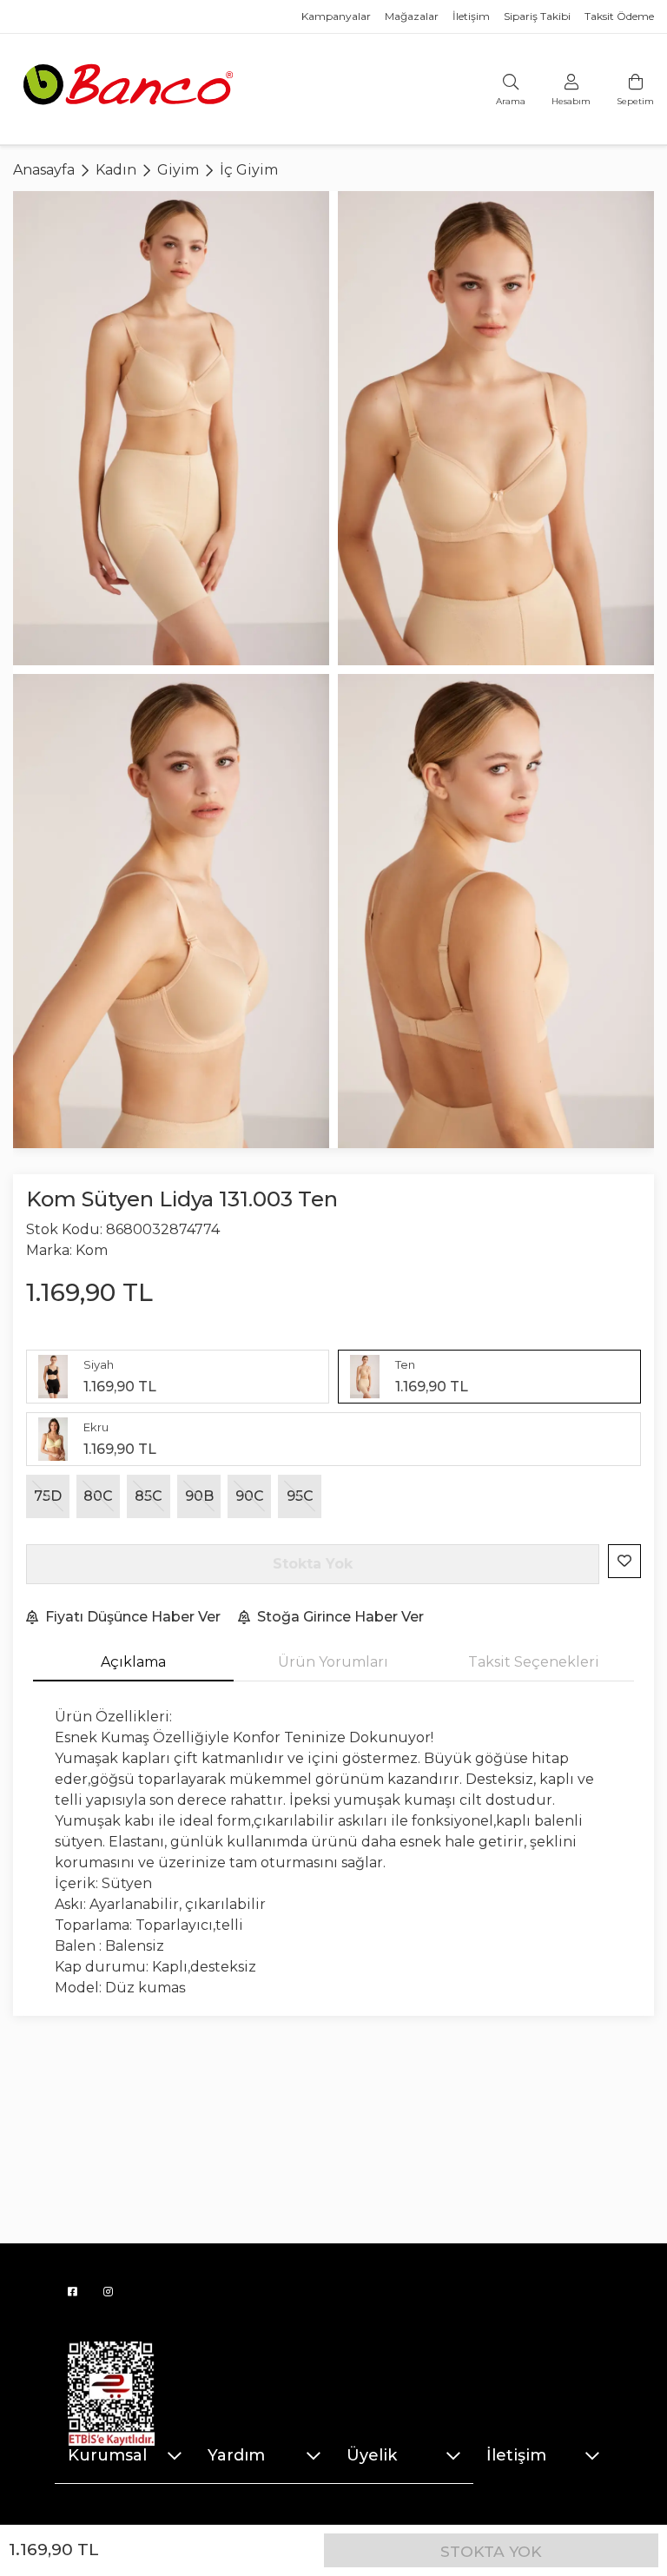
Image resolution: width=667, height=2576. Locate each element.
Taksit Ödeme (619, 16)
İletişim (471, 16)
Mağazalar (412, 16)
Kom (92, 1250)
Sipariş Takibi (537, 16)
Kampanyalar (336, 16)
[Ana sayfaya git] (130, 88)
